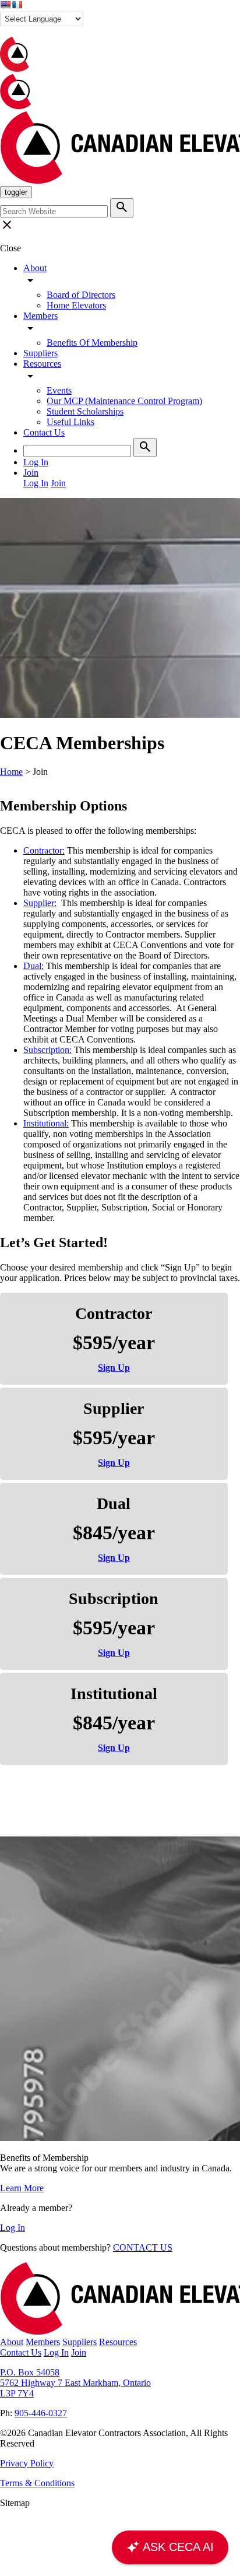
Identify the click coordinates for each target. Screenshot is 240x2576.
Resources (42, 364)
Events (59, 390)
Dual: (33, 966)
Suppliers (40, 353)
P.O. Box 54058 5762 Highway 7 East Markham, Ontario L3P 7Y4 (75, 2383)
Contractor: (44, 850)
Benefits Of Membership (92, 343)
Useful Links (70, 422)
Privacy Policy (27, 2463)
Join (79, 2352)
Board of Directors (81, 295)
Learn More (22, 2188)
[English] (5, 5)
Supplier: (40, 903)
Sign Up (114, 1368)
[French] (17, 5)
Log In (13, 2228)
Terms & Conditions (37, 2483)
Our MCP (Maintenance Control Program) (124, 401)
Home (11, 772)
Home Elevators (76, 305)
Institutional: (46, 1123)
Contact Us (44, 432)
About (35, 268)
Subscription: (47, 1050)
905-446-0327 (41, 2413)
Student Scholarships (85, 411)
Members (40, 316)
